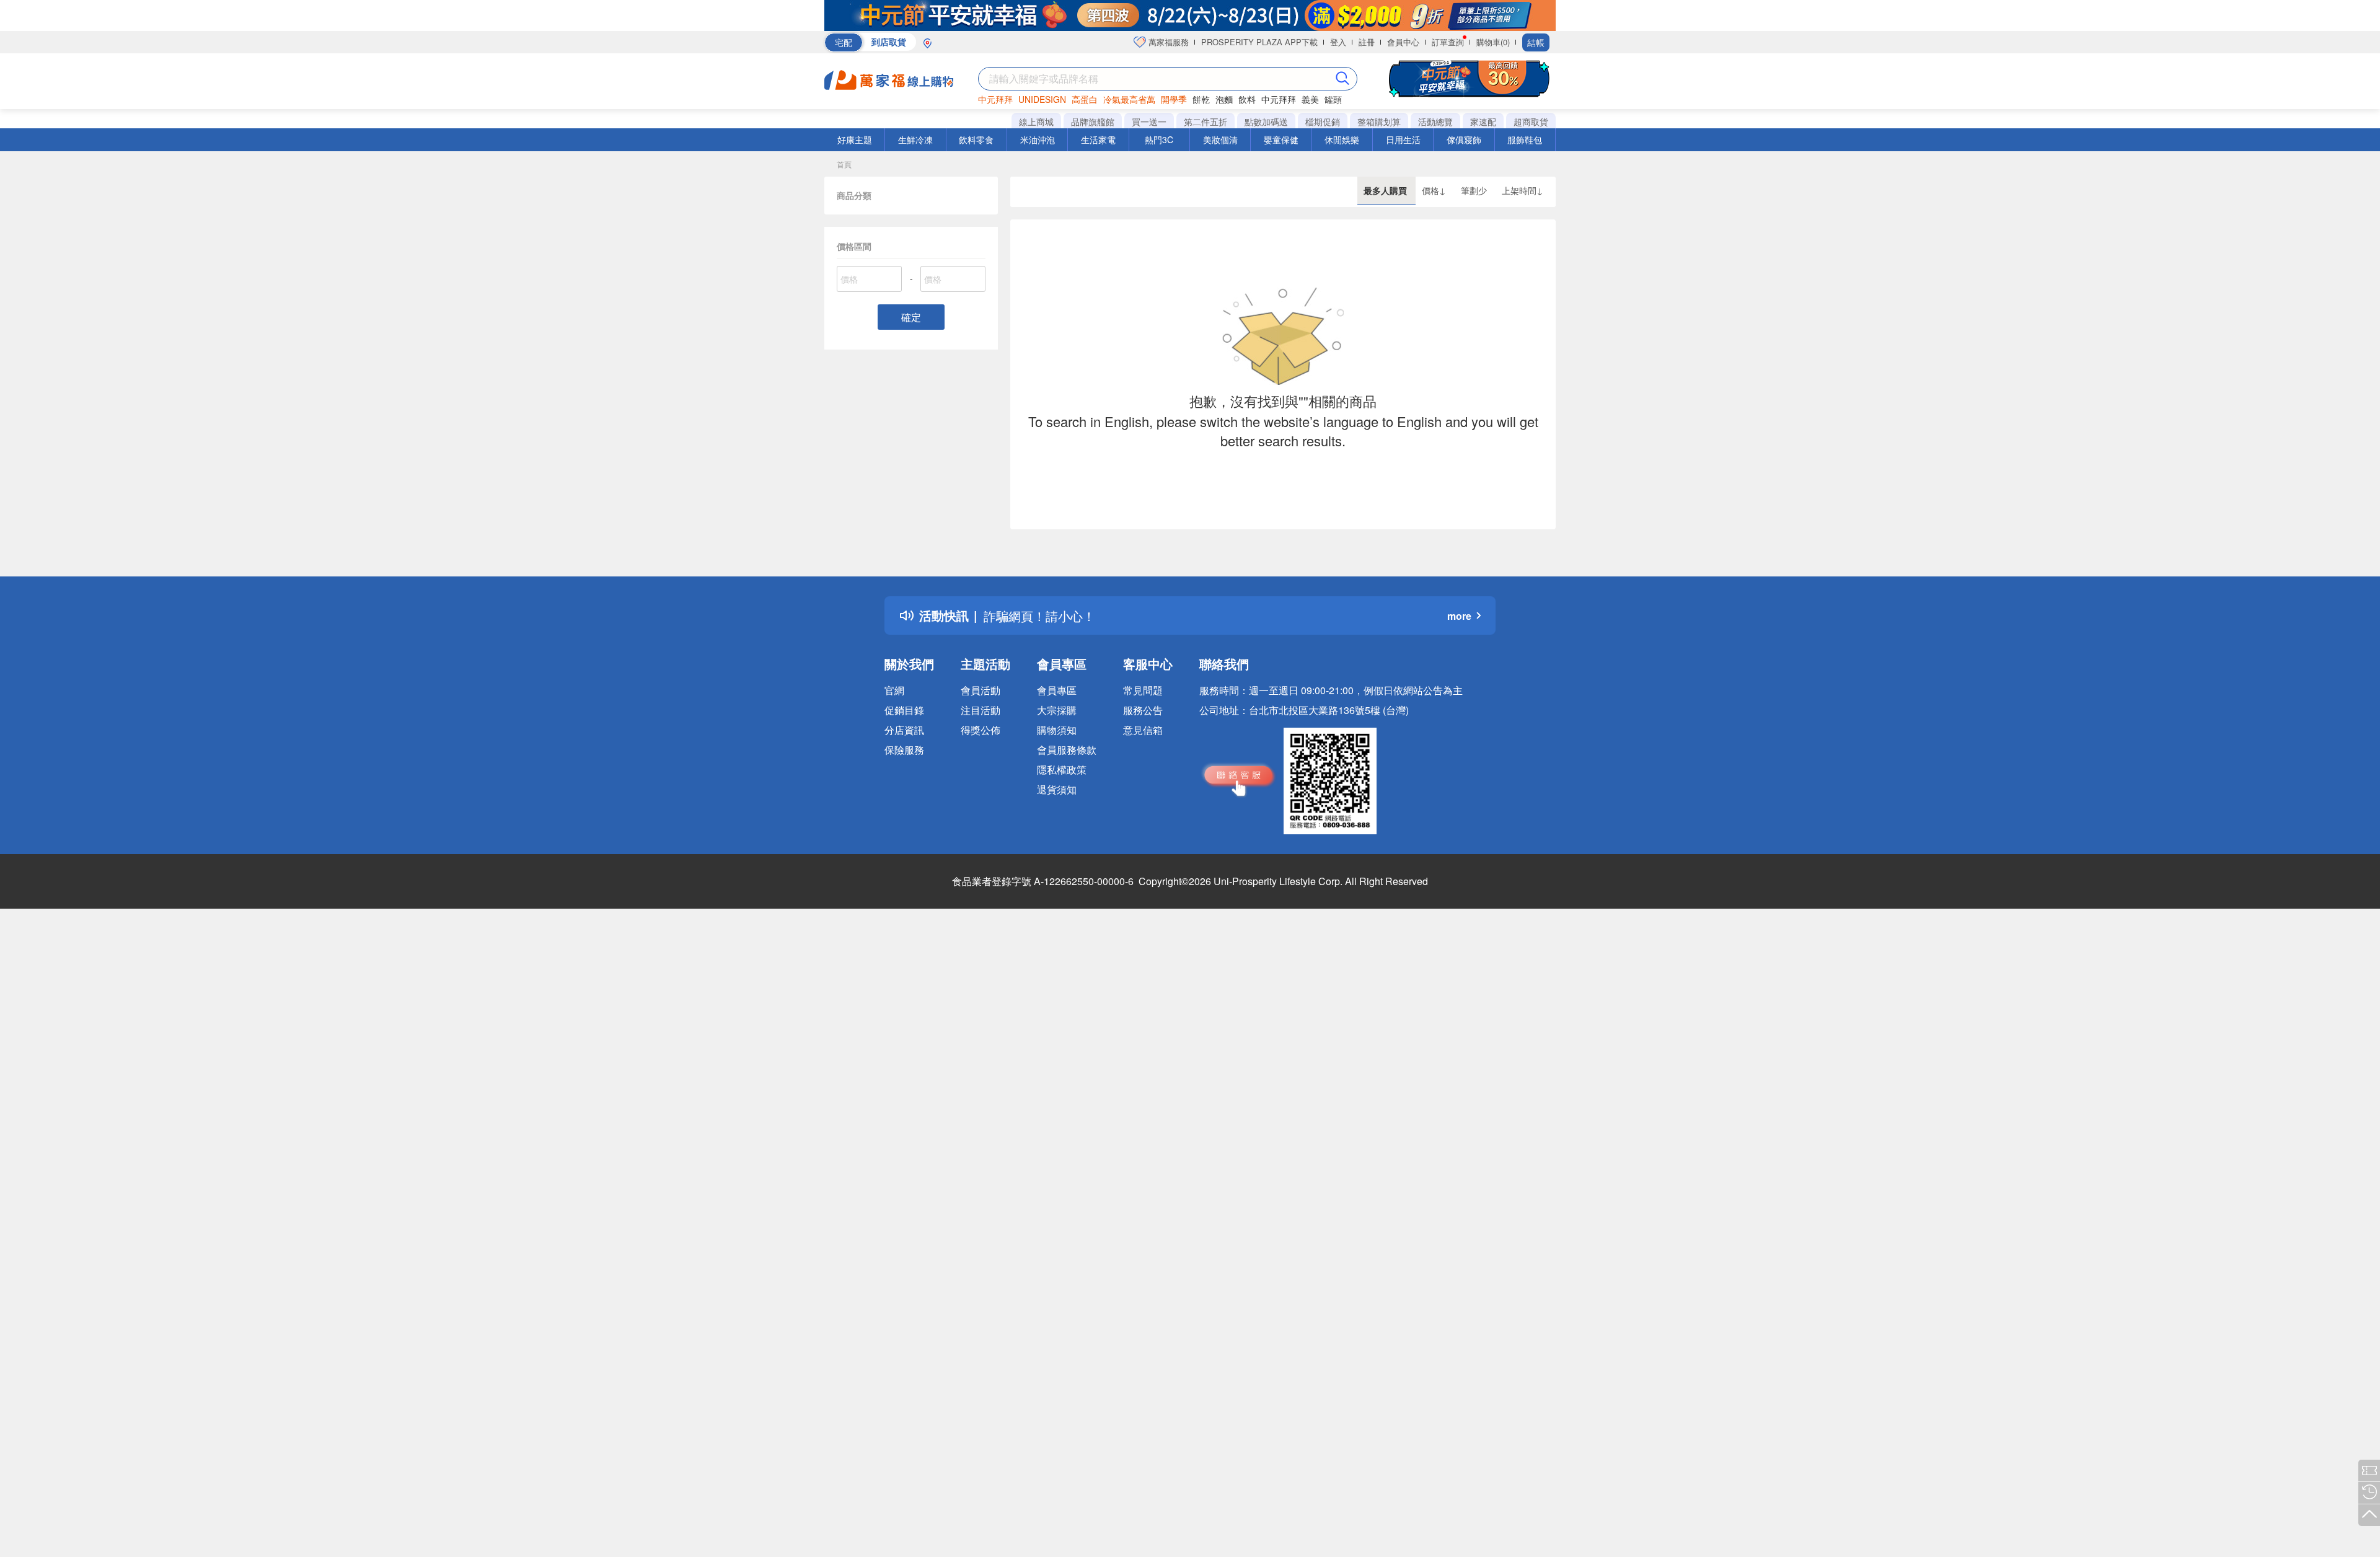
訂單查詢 (1448, 42)
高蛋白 (1085, 99)
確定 (911, 317)
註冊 (1367, 42)
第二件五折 (1205, 121)
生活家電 (1098, 139)
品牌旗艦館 (1093, 121)
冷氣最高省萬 (1129, 99)
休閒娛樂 (1342, 139)
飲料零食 (976, 139)
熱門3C (1159, 139)
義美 (1310, 99)
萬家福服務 (1167, 42)
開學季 (1174, 99)
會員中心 (1403, 42)
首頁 (844, 164)
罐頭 (1333, 99)
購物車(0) (1493, 42)
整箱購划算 (1379, 121)
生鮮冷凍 (915, 139)
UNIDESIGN (1042, 99)
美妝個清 (1220, 139)
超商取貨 (1531, 121)
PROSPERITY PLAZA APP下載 (1259, 42)
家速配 (1483, 121)
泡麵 (1224, 99)
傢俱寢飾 (1464, 139)
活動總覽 (1435, 121)
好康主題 (855, 139)
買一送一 (1149, 121)
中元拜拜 (995, 99)
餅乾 (1201, 99)
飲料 (1247, 99)
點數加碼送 (1266, 121)
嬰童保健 (1281, 139)
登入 (1338, 42)
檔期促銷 (1323, 121)
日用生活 (1403, 139)
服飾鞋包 (1525, 139)
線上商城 (1036, 121)
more (1459, 616)
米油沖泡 (1038, 139)
